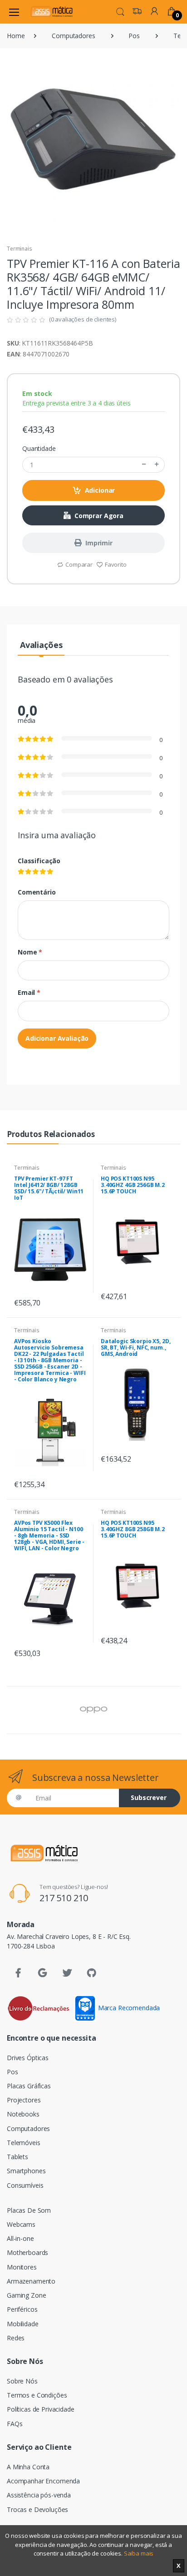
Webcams (21, 2224)
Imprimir (99, 543)
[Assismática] (52, 12)
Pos (134, 36)
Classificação (39, 861)
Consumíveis (25, 2185)
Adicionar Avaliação (57, 1038)
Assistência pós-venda (39, 2495)
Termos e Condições (37, 2395)
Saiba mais (139, 2553)
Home (16, 36)
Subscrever (149, 1797)
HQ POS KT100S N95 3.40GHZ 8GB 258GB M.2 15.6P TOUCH (133, 1529)
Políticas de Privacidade (41, 2409)
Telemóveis (24, 2143)
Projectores (24, 2100)
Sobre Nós (22, 2381)
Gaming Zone (26, 2295)
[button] (120, 11)
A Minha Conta (28, 2467)
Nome (30, 952)
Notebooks (23, 2114)
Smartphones (26, 2171)
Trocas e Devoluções (37, 2509)
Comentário (37, 892)
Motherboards (27, 2252)
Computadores (73, 36)
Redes (16, 2338)
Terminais (20, 249)
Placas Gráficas (29, 2086)
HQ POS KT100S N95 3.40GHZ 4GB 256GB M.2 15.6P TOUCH (133, 1185)
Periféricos (22, 2309)
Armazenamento (31, 2281)
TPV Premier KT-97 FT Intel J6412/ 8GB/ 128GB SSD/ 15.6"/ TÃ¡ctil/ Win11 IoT (49, 1188)
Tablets (17, 2157)
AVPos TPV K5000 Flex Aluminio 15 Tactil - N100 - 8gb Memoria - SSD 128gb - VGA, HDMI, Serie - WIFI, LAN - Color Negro (49, 1535)
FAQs (15, 2424)
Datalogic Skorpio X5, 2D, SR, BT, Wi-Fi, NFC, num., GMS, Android (135, 1347)
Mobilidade (23, 2324)
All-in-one (20, 2238)
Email (29, 992)
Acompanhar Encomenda (43, 2481)
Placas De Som (29, 2210)
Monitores (22, 2267)
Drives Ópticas (28, 2058)
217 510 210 (64, 1898)
